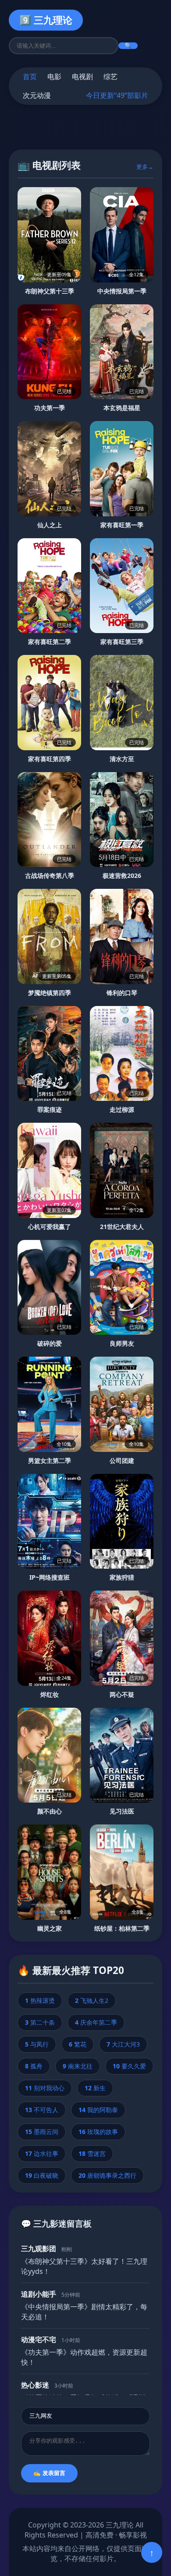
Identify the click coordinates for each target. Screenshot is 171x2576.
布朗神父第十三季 (50, 291)
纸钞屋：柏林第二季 (122, 1928)
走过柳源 (122, 1109)
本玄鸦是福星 (122, 408)
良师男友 (122, 1343)
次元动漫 (37, 95)
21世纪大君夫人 (122, 1227)
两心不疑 (122, 1694)
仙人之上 (50, 525)
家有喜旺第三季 (122, 642)
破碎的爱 (50, 1343)
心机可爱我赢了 (50, 1227)
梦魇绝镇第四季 (50, 993)
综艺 (110, 77)
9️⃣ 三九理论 (46, 20)
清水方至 (122, 759)
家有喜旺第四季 (50, 759)
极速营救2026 (122, 875)
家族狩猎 (122, 1577)
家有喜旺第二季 (50, 642)
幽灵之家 (50, 1928)
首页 (30, 77)
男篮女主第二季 (50, 1460)
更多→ (145, 167)
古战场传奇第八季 (50, 875)
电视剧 (82, 77)
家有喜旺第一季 (122, 525)
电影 (54, 77)
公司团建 (122, 1460)
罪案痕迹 (50, 1109)
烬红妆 (50, 1694)
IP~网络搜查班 (50, 1577)
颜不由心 (50, 1811)
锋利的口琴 (122, 993)
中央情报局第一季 (122, 291)
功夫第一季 (50, 408)
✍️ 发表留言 (49, 2473)
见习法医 (122, 1811)
